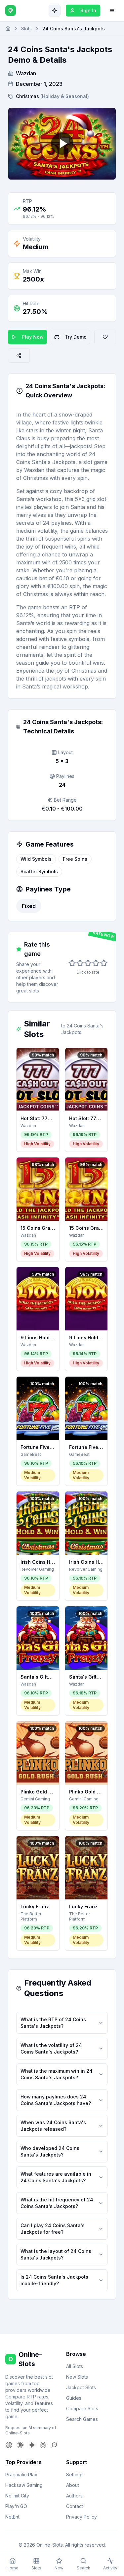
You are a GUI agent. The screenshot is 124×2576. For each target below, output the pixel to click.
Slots (26, 29)
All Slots (75, 2366)
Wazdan (26, 73)
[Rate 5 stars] (104, 963)
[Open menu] (112, 11)
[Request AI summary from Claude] (20, 2445)
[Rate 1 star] (72, 963)
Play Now (33, 337)
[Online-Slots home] (11, 11)
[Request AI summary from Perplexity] (43, 2445)
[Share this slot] (19, 355)
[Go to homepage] (8, 29)
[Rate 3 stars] (88, 963)
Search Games (82, 2419)
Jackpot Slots (81, 2387)
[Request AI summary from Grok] (54, 2445)
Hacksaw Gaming (24, 2485)
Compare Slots (82, 2409)
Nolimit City (17, 2496)
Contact (75, 2506)
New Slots (77, 2377)
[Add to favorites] (105, 337)
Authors (74, 2496)
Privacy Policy (82, 2517)
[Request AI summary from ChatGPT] (9, 2445)
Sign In (88, 10)
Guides (74, 2398)
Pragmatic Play (21, 2475)
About (73, 2485)
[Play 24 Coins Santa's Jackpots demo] (62, 144)
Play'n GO (16, 2506)
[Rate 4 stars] (96, 963)
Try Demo (76, 337)
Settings (75, 2475)
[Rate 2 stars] (80, 963)
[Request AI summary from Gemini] (32, 2445)
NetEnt (12, 2517)
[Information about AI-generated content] (20, 391)
